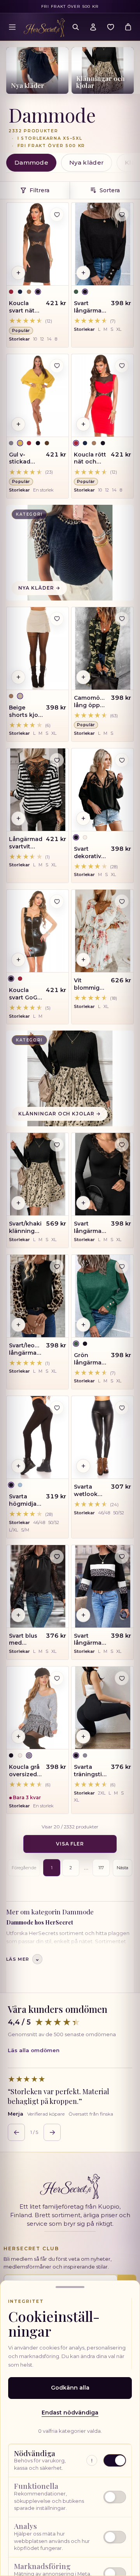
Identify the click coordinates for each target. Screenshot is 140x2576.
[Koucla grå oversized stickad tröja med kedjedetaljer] (38, 1708)
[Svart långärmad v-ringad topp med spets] (102, 1174)
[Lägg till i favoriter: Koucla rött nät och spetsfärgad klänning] (122, 366)
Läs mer (23, 1959)
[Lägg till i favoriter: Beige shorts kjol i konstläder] (57, 619)
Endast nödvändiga (70, 2413)
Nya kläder (87, 162)
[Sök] (75, 27)
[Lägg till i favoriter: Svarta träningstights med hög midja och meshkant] (122, 1678)
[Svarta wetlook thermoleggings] (102, 1437)
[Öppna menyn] (12, 27)
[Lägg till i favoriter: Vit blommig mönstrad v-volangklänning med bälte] (122, 901)
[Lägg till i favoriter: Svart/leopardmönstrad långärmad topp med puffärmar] (57, 1266)
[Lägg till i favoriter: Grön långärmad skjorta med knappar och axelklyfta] (122, 1266)
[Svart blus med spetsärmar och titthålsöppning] (38, 1586)
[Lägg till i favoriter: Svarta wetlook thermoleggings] (122, 1408)
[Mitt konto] (93, 27)
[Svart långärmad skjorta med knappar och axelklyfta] (102, 244)
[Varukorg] (128, 27)
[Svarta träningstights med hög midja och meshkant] (102, 1708)
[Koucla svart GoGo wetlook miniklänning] (38, 931)
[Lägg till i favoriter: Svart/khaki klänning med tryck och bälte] (57, 1145)
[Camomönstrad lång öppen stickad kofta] (102, 648)
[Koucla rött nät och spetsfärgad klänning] (102, 395)
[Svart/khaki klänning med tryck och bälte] (38, 1174)
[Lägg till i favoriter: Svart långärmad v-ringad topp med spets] (122, 1145)
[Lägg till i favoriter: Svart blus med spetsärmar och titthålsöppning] (57, 1557)
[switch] (70, 2497)
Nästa (122, 1868)
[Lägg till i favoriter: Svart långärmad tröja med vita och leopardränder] (122, 1557)
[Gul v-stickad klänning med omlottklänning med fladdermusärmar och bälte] (38, 395)
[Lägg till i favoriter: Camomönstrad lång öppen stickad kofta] (122, 619)
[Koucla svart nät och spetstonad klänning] (38, 244)
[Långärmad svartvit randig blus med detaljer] (38, 790)
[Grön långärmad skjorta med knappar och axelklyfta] (102, 1296)
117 (101, 1868)
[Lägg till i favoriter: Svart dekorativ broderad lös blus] (122, 760)
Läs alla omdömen (34, 2050)
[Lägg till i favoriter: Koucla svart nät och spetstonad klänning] (57, 214)
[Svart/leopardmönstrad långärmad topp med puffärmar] (38, 1296)
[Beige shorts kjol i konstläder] (38, 648)
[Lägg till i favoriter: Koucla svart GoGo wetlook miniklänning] (57, 901)
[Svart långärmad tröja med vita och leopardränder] (102, 1586)
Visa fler (70, 1844)
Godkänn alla (70, 2388)
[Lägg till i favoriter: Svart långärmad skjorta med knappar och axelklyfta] (122, 214)
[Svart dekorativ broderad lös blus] (102, 790)
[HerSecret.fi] (44, 28)
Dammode (31, 162)
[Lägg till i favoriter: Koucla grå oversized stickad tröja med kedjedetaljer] (57, 1678)
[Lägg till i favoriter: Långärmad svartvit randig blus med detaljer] (57, 760)
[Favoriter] (110, 27)
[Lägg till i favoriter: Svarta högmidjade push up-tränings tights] (57, 1408)
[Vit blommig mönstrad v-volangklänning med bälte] (102, 931)
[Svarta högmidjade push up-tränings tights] (38, 1437)
